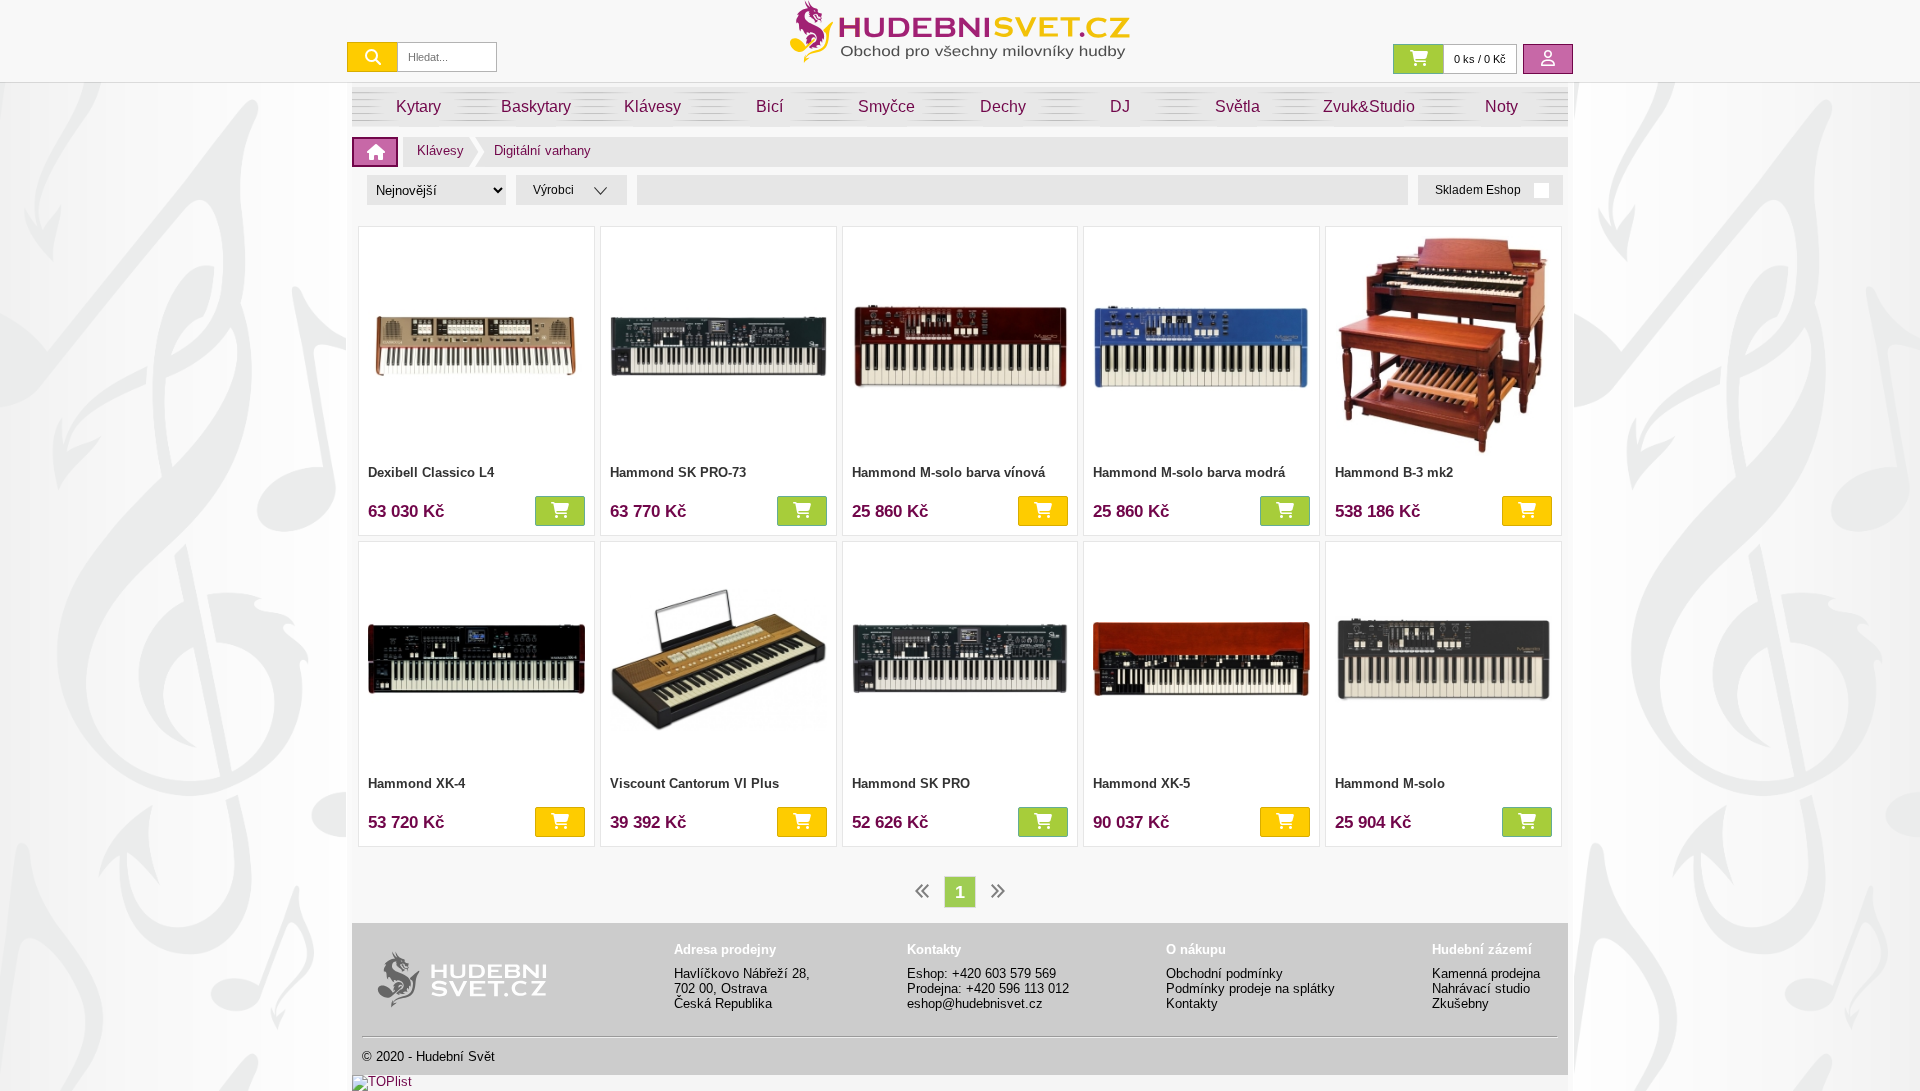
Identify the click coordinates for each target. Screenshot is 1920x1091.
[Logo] (960, 57)
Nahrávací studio (1481, 988)
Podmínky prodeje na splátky (1250, 988)
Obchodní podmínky (1224, 973)
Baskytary (536, 106)
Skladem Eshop (1479, 190)
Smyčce (886, 106)
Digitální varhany (542, 150)
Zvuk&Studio (1369, 106)
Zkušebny (1460, 1003)
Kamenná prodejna (1486, 973)
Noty (1501, 106)
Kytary (418, 106)
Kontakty (1192, 1003)
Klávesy (652, 106)
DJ (1120, 106)
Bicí (769, 106)
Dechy (1003, 106)
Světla (1237, 106)
